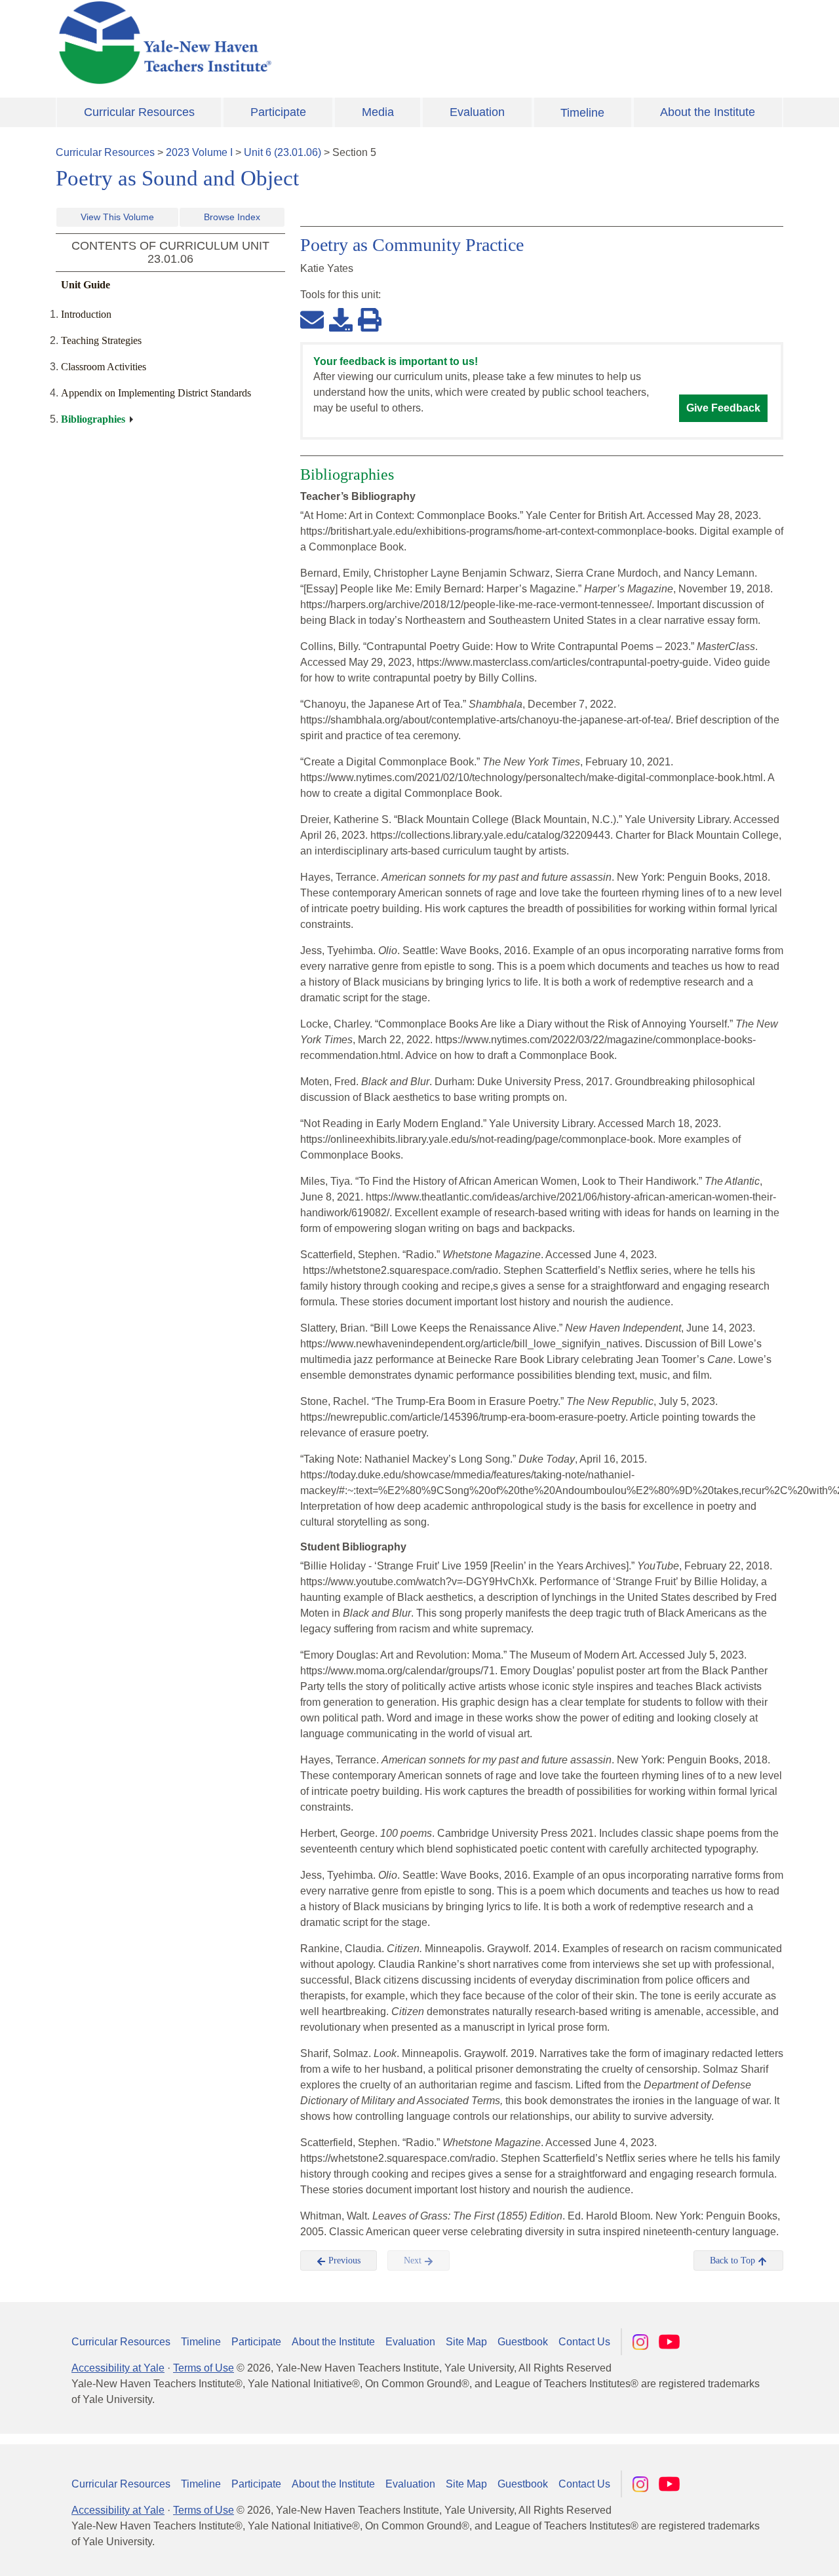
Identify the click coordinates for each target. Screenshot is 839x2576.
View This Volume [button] (117, 217)
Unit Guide (86, 285)
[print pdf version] (370, 319)
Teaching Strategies (101, 340)
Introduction (86, 314)
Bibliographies (93, 419)
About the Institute (708, 112)
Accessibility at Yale (118, 2368)
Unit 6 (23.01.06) (283, 152)
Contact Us (584, 2342)
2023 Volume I (199, 152)
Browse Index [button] (232, 217)
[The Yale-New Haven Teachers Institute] (295, 43)
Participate (278, 112)
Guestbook (523, 2342)
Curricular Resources (139, 112)
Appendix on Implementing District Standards (156, 393)
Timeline (582, 113)
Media (378, 112)
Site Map (466, 2342)
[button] (764, 2553)
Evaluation (477, 112)
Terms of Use (204, 2368)
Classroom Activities (104, 367)
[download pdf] (341, 319)
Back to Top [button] (734, 2260)
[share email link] (312, 319)
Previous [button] (343, 2260)
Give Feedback (723, 408)
